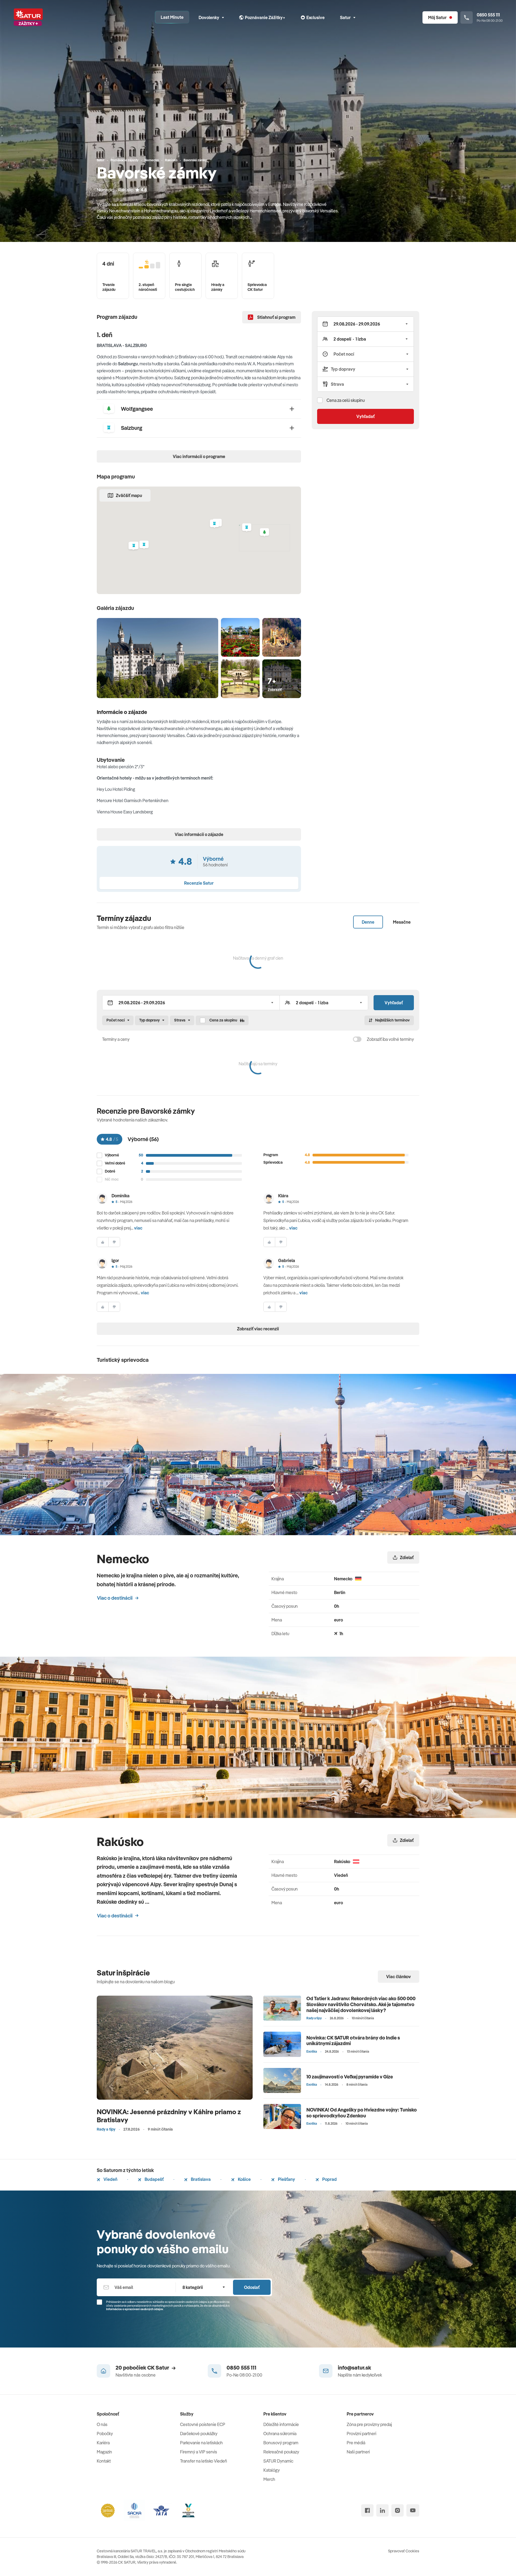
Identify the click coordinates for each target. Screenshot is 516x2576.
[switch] (357, 1039)
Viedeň (110, 2179)
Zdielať (407, 1557)
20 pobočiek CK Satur (142, 2368)
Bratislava (200, 2179)
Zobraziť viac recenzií (258, 1329)
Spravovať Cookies (404, 2551)
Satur (345, 17)
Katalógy (272, 2470)
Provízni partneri (361, 2434)
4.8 (144, 190)
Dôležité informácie (281, 2424)
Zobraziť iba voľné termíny (390, 1039)
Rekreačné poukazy (281, 2452)
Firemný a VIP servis (199, 2452)
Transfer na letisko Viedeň (204, 2461)
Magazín (104, 2452)
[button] (264, 533)
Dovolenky (209, 17)
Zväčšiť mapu (129, 495)
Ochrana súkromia (280, 2434)
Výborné (112, 1155)
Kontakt (104, 2461)
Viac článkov (399, 1977)
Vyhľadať (365, 416)
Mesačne (402, 922)
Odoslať (252, 2287)
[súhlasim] (103, 1242)
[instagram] (397, 2510)
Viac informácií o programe (199, 456)
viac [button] (138, 1228)
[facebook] (367, 2510)
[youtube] (413, 2510)
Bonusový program (281, 2443)
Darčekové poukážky (199, 2434)
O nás (102, 2424)
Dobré (110, 1171)
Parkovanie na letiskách (201, 2443)
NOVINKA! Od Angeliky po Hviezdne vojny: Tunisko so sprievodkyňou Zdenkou (362, 2113)
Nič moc (112, 1179)
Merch (269, 2479)
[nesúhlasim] (114, 1242)
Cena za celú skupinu (346, 400)
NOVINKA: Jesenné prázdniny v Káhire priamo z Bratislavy (169, 2116)
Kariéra (103, 2443)
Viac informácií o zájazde (199, 834)
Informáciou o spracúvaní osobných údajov (135, 2309)
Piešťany (286, 2179)
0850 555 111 (241, 2368)
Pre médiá (356, 2443)
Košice (244, 2179)
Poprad (329, 2179)
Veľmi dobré (115, 1163)
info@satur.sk (354, 2368)
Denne (368, 922)
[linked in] (382, 2510)
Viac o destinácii (115, 1598)
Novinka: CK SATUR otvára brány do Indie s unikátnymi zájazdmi (353, 2041)
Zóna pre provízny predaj (369, 2424)
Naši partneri (358, 2452)
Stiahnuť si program (276, 317)
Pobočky (105, 2434)
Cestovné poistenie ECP (203, 2424)
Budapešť (154, 2179)
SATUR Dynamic (278, 2461)
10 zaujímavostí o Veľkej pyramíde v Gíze (350, 2077)
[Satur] (28, 17)
